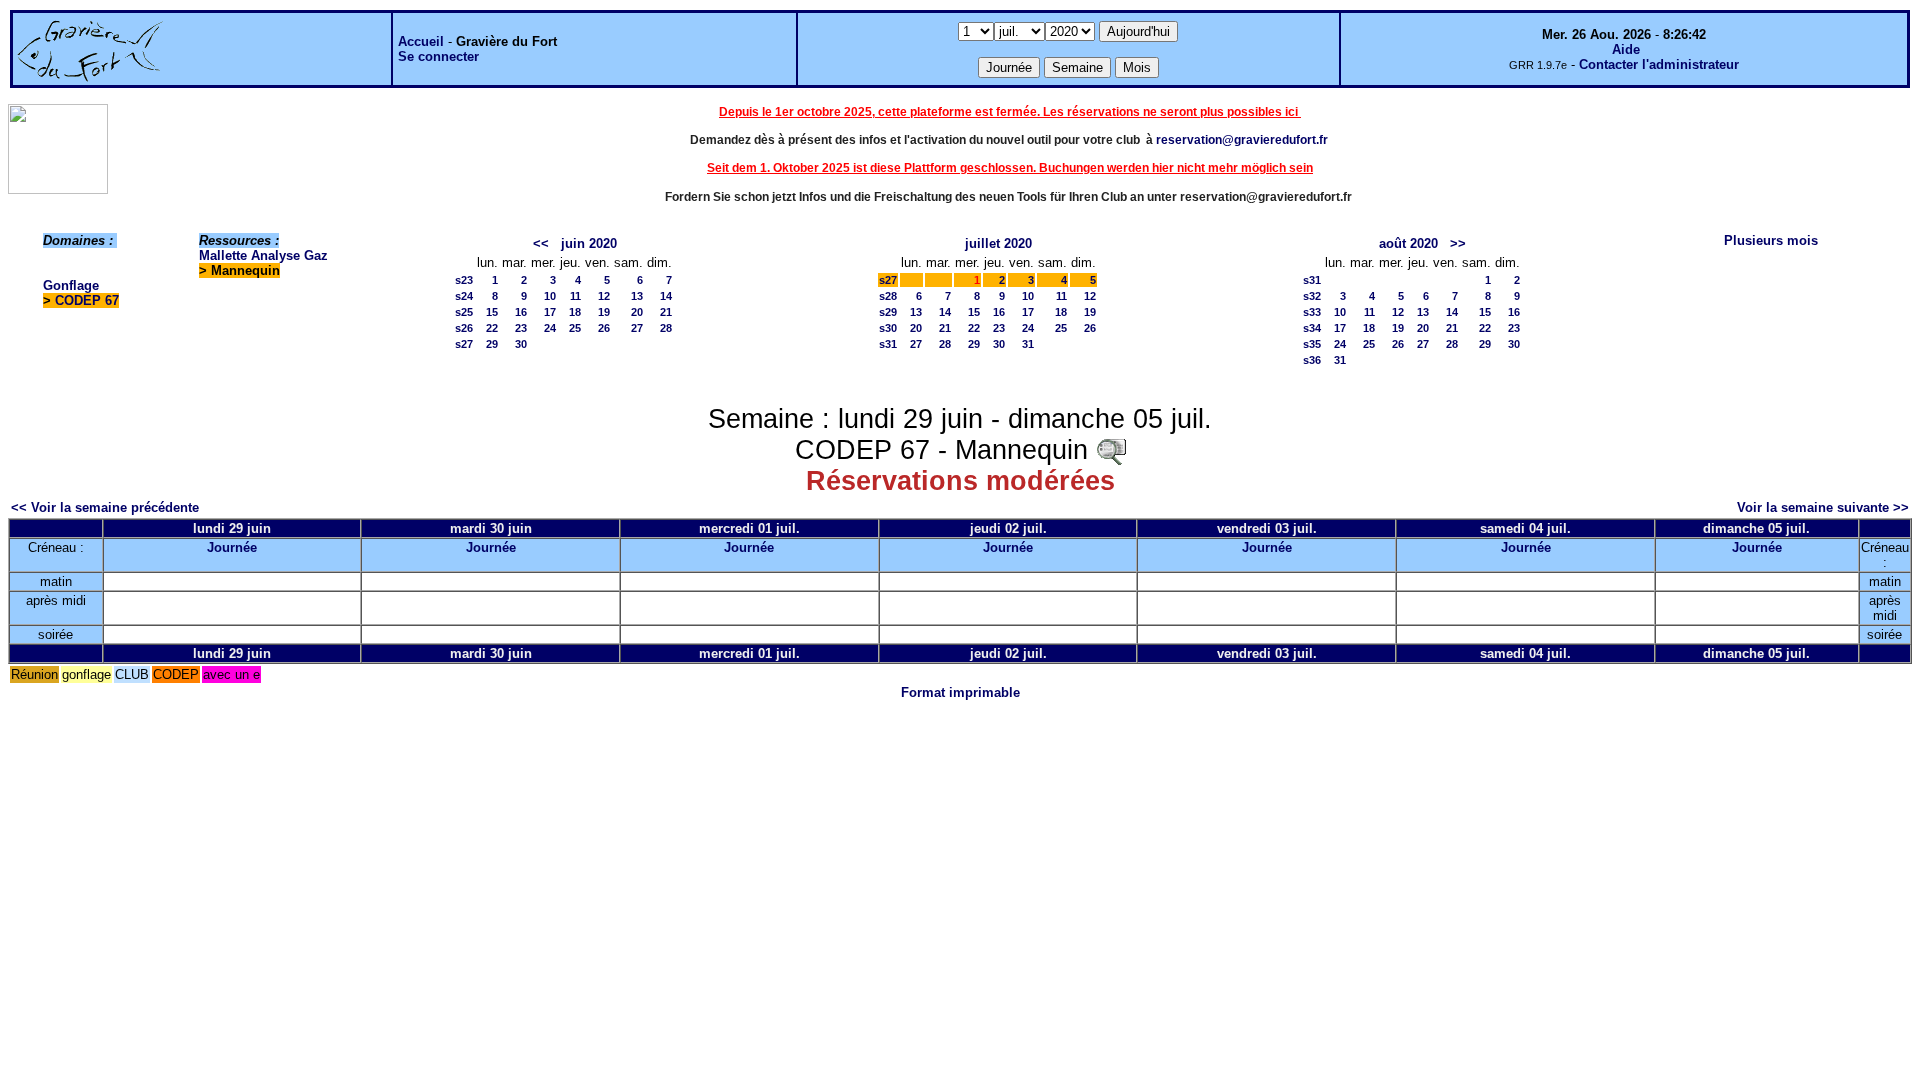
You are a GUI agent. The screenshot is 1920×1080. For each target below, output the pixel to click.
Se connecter (438, 56)
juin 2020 (589, 243)
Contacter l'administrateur (1659, 64)
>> (1458, 243)
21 (666, 312)
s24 (464, 296)
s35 (1312, 344)
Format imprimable (960, 692)
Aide (1626, 49)
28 (666, 328)
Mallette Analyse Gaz (263, 255)
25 (575, 328)
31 (1028, 344)
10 (550, 296)
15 (492, 312)
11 (575, 296)
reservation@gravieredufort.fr (1242, 140)
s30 (888, 328)
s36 (1312, 360)
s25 (464, 312)
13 (637, 296)
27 (637, 328)
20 (637, 312)
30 (521, 344)
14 (666, 296)
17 (550, 312)
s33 (1312, 312)
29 (492, 344)
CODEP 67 (87, 300)
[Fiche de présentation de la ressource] (1111, 450)
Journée (232, 547)
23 (521, 328)
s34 (1312, 328)
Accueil (421, 41)
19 (604, 312)
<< (541, 243)
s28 (888, 296)
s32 (1312, 296)
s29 (888, 312)
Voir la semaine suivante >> (1823, 507)
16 (521, 312)
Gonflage (71, 285)
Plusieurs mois (1771, 240)
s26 (464, 328)
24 (550, 328)
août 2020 (1408, 243)
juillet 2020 (998, 243)
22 (492, 328)
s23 (464, 280)
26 (604, 328)
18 (575, 312)
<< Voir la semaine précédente (105, 507)
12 (604, 296)
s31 (888, 344)
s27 (464, 344)
